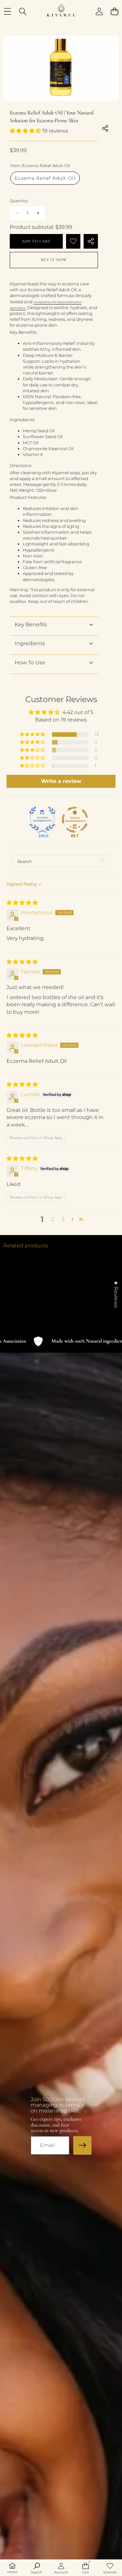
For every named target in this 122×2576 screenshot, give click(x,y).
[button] (114, 12)
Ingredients (30, 643)
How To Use (30, 663)
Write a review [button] (61, 781)
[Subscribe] (82, 2145)
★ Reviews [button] (116, 1294)
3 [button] (63, 1219)
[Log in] (99, 12)
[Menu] (7, 12)
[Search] (23, 12)
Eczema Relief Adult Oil (45, 178)
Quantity (19, 201)
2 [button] (53, 1219)
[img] (22, 903)
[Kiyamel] (61, 11)
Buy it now (54, 260)
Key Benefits (31, 624)
